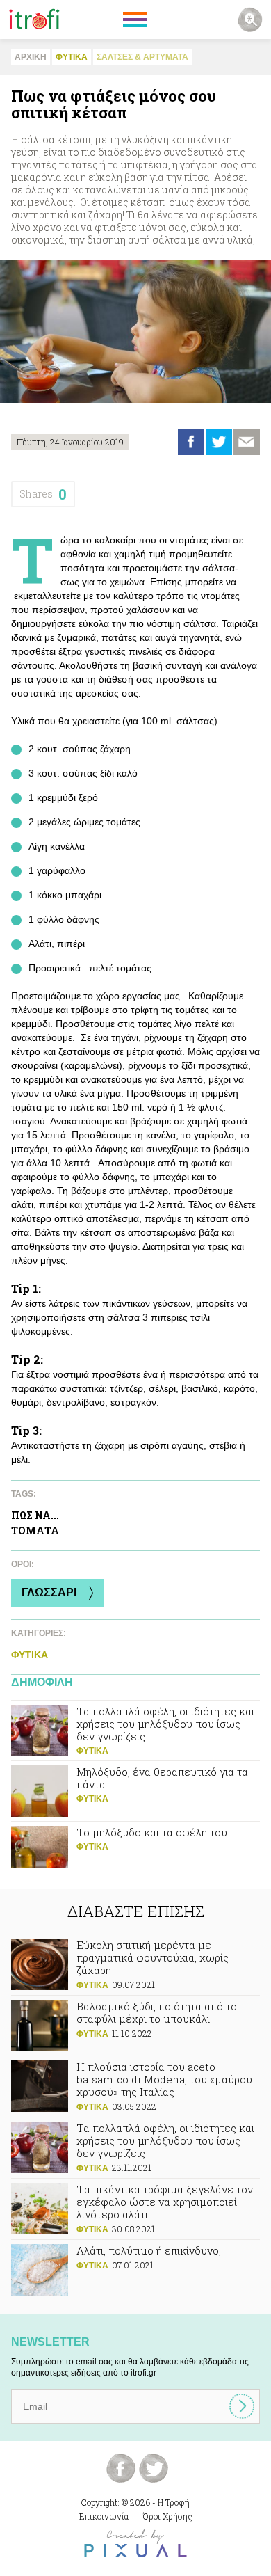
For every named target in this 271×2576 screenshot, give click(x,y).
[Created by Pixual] (135, 2544)
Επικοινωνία (104, 2516)
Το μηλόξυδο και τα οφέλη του (135, 1852)
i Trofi (34, 19)
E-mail (247, 442)
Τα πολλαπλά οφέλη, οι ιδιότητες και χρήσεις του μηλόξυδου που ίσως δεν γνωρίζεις (135, 1731)
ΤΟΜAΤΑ (35, 1531)
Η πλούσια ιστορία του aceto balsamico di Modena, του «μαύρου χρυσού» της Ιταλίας (135, 2086)
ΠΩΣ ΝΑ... (35, 1515)
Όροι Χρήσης (168, 2516)
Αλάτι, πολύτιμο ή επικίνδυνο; (135, 2270)
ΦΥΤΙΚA (72, 57)
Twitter (219, 442)
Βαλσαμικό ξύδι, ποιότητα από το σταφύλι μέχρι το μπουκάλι (135, 2026)
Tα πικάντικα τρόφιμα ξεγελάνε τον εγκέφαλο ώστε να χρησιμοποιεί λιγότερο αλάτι (135, 2209)
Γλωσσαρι (49, 1592)
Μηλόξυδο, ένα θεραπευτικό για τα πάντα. (135, 1791)
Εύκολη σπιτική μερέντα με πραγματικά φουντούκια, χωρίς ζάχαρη (135, 1965)
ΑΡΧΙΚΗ (31, 57)
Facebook (191, 442)
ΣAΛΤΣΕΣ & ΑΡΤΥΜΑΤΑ (142, 57)
